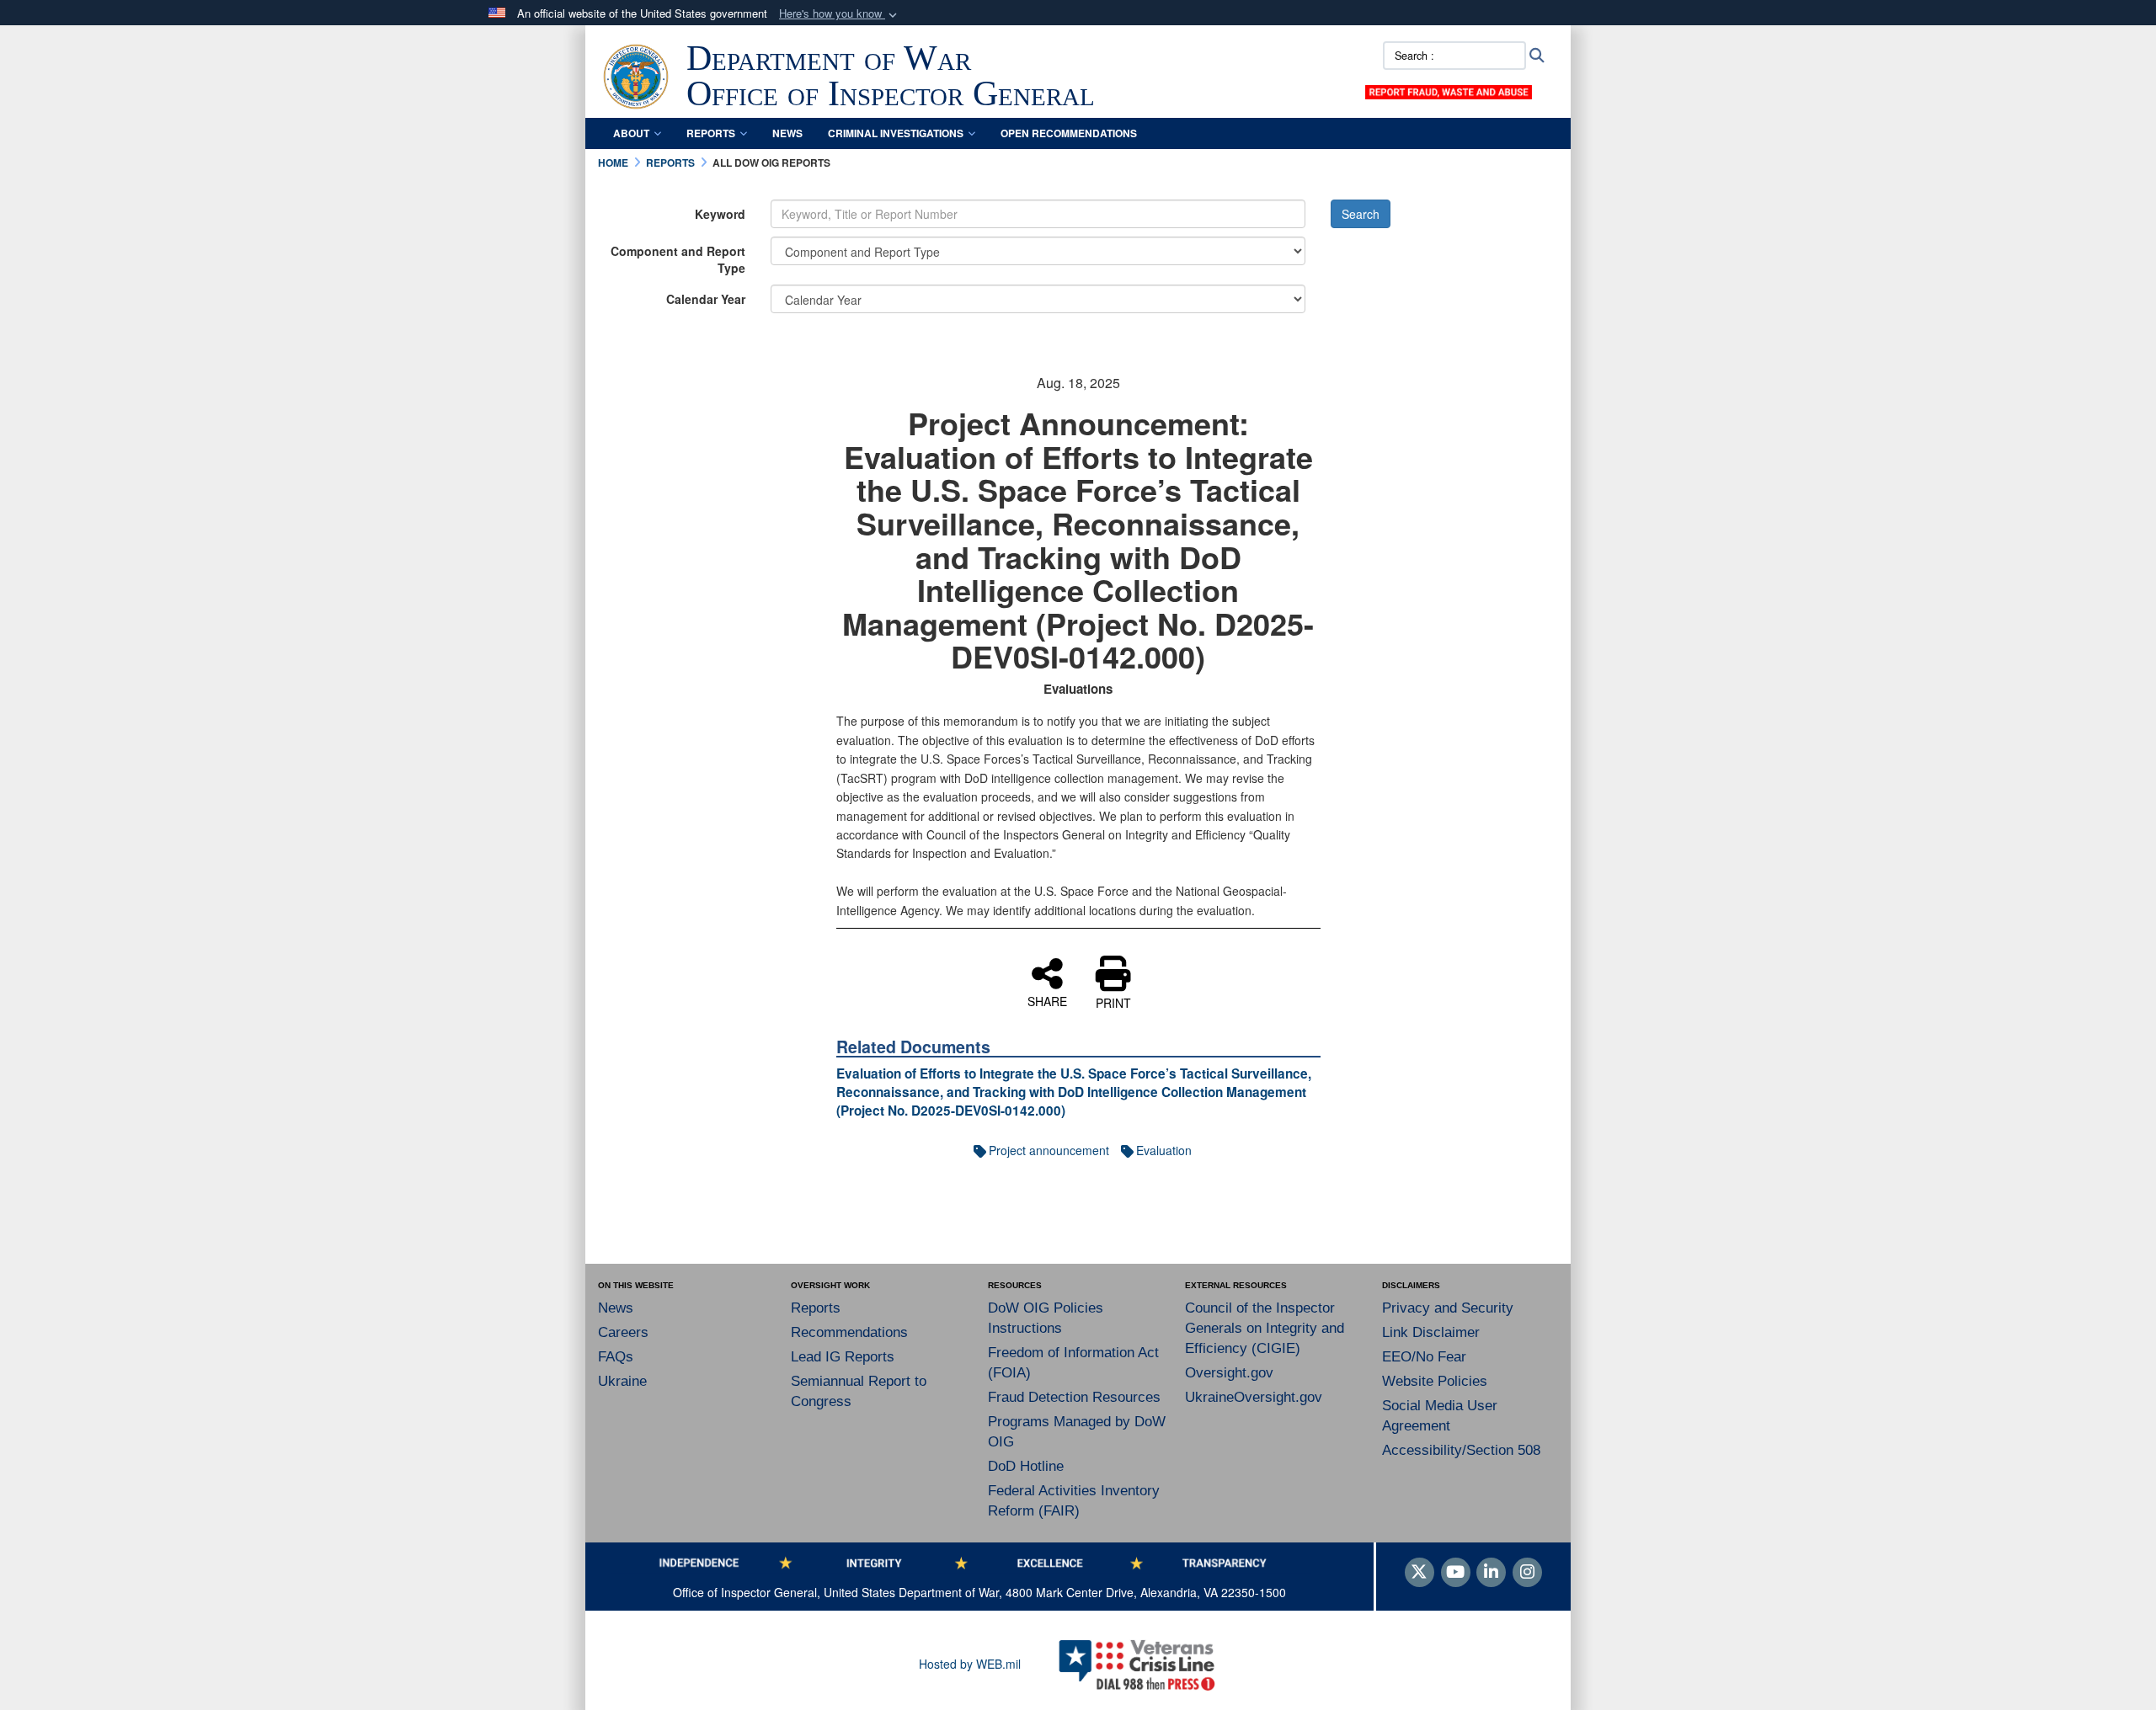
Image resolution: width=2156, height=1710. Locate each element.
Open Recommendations (1069, 133)
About (631, 133)
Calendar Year (706, 299)
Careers (623, 1332)
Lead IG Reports (843, 1357)
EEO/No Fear (1424, 1357)
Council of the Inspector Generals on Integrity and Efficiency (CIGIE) (1265, 1328)
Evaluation (1164, 1150)
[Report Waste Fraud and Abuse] (1449, 90)
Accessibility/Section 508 (1461, 1450)
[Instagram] (1527, 1573)
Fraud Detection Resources (1074, 1397)
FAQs (616, 1357)
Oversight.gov (1229, 1373)
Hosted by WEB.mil (970, 1664)
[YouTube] (1456, 1573)
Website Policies (1435, 1381)
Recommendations (849, 1332)
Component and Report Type (678, 259)
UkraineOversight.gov (1254, 1397)
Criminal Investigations (896, 133)
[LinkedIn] (1491, 1573)
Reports (711, 133)
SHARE (1047, 1000)
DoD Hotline (1026, 1466)
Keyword (720, 214)
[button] (840, 14)
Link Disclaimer (1431, 1332)
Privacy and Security (1448, 1308)
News (787, 133)
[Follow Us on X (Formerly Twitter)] (1420, 1573)
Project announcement (1049, 1150)
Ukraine (622, 1381)
